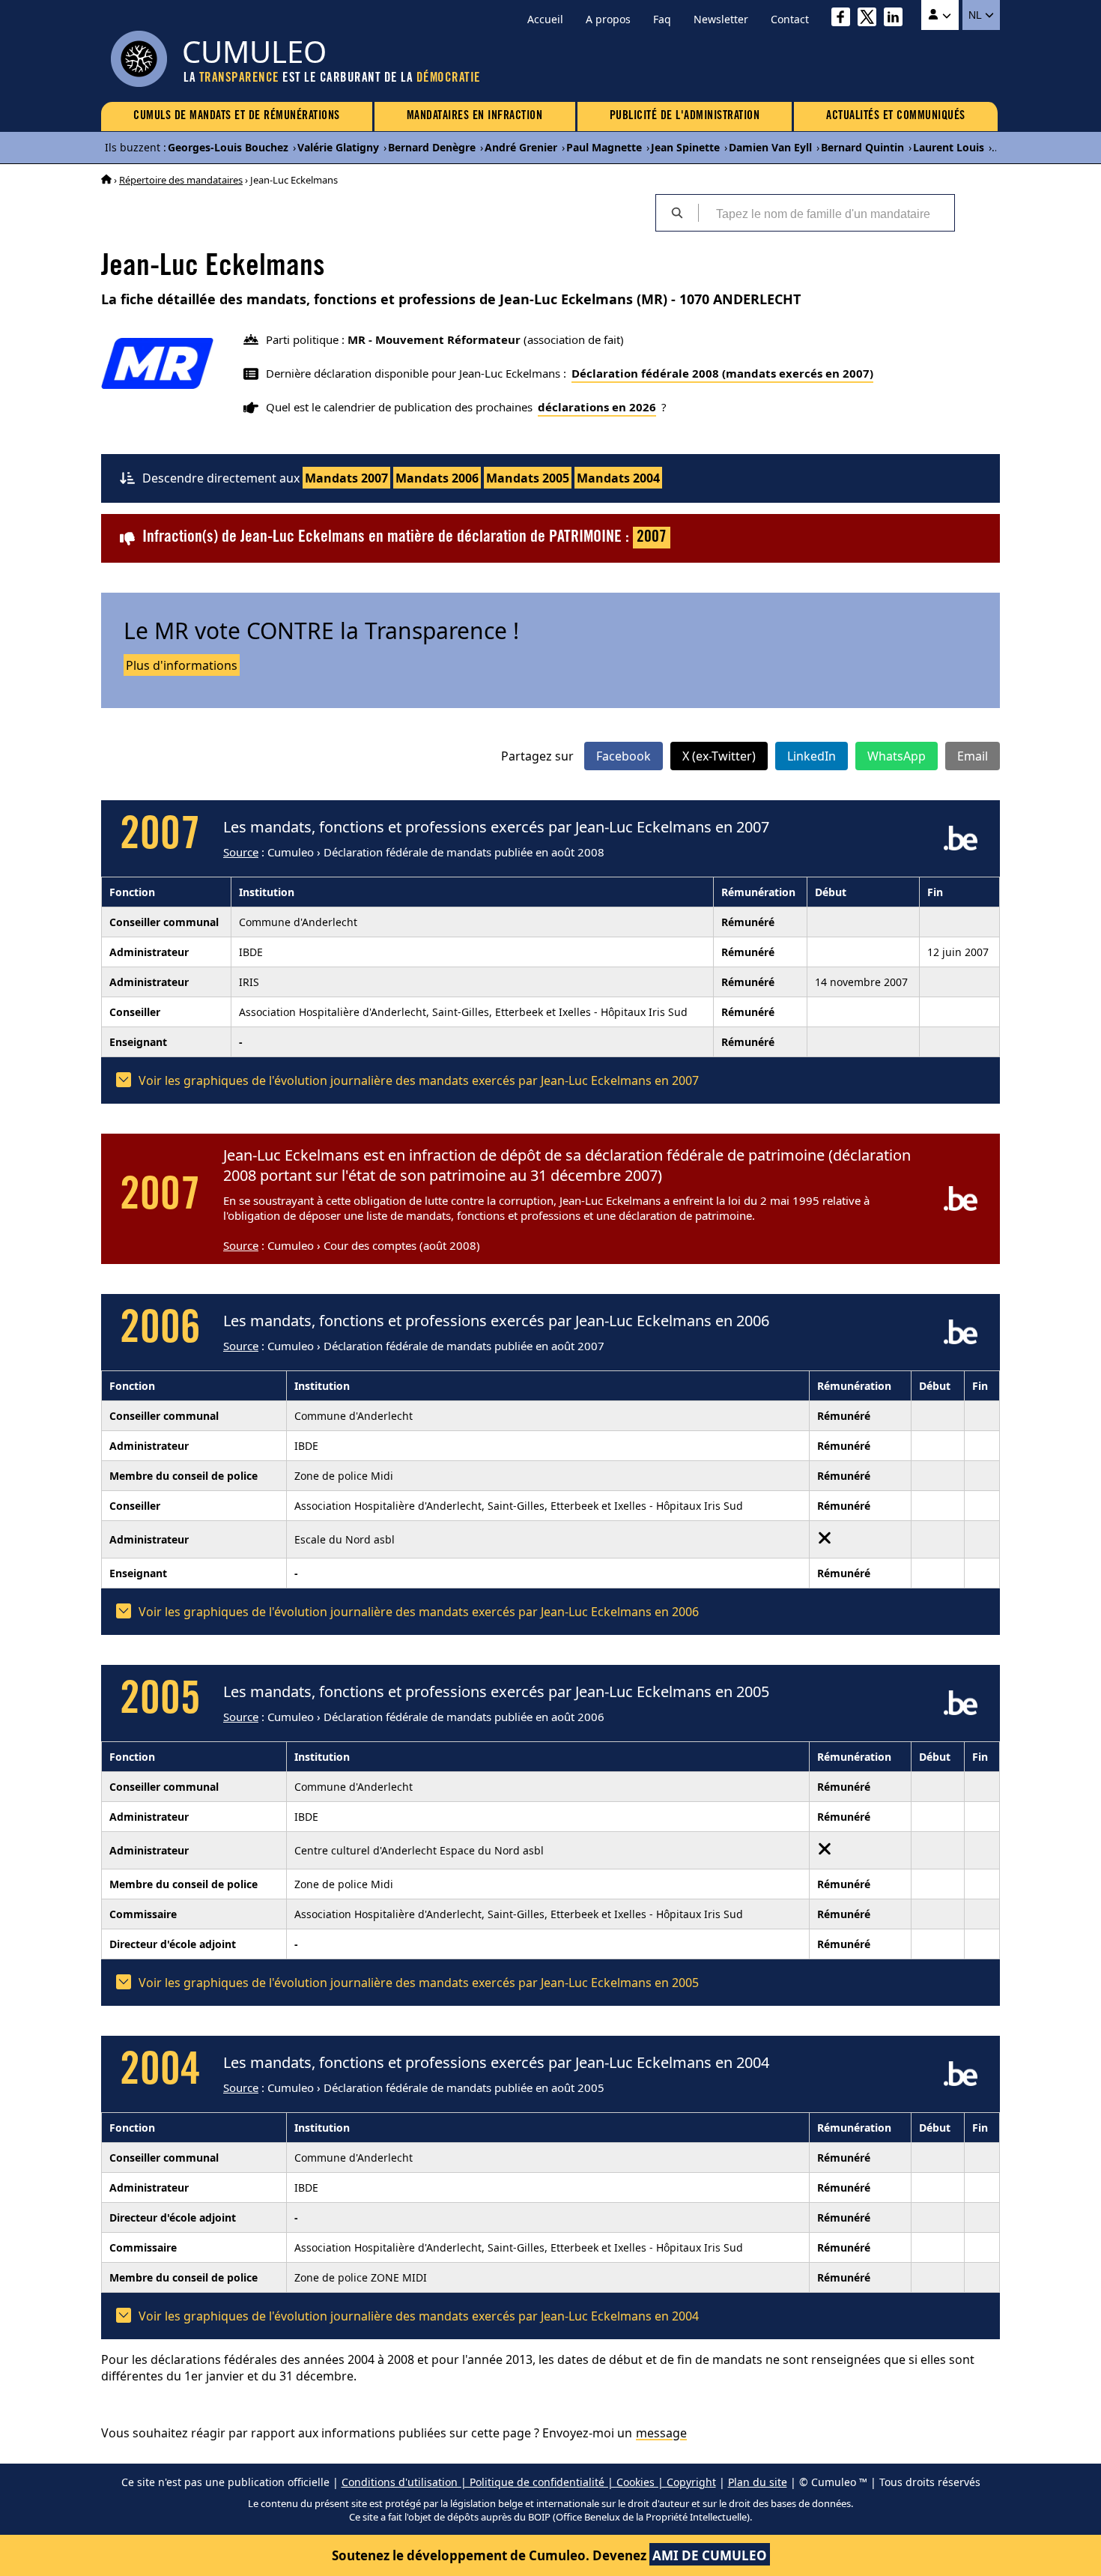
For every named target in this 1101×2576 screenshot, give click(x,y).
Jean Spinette (685, 147)
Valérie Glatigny (338, 147)
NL (976, 15)
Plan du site (758, 2482)
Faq (662, 19)
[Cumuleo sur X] (871, 19)
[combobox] (826, 213)
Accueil (545, 19)
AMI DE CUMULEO (710, 2555)
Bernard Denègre (432, 147)
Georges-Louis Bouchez (228, 147)
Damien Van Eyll (770, 147)
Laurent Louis (949, 147)
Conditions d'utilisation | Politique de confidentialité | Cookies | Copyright (529, 2482)
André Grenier (521, 147)
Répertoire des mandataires (181, 180)
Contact (790, 19)
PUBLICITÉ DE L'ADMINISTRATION (685, 116)
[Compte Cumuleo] (940, 15)
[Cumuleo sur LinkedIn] (897, 19)
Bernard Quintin (862, 147)
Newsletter (721, 19)
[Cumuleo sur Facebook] (844, 19)
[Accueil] (106, 180)
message (661, 2433)
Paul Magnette (604, 147)
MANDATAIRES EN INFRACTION (475, 116)
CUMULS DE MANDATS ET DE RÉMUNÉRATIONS (237, 116)
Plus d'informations (182, 665)
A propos (608, 19)
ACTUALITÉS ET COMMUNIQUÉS (896, 116)
